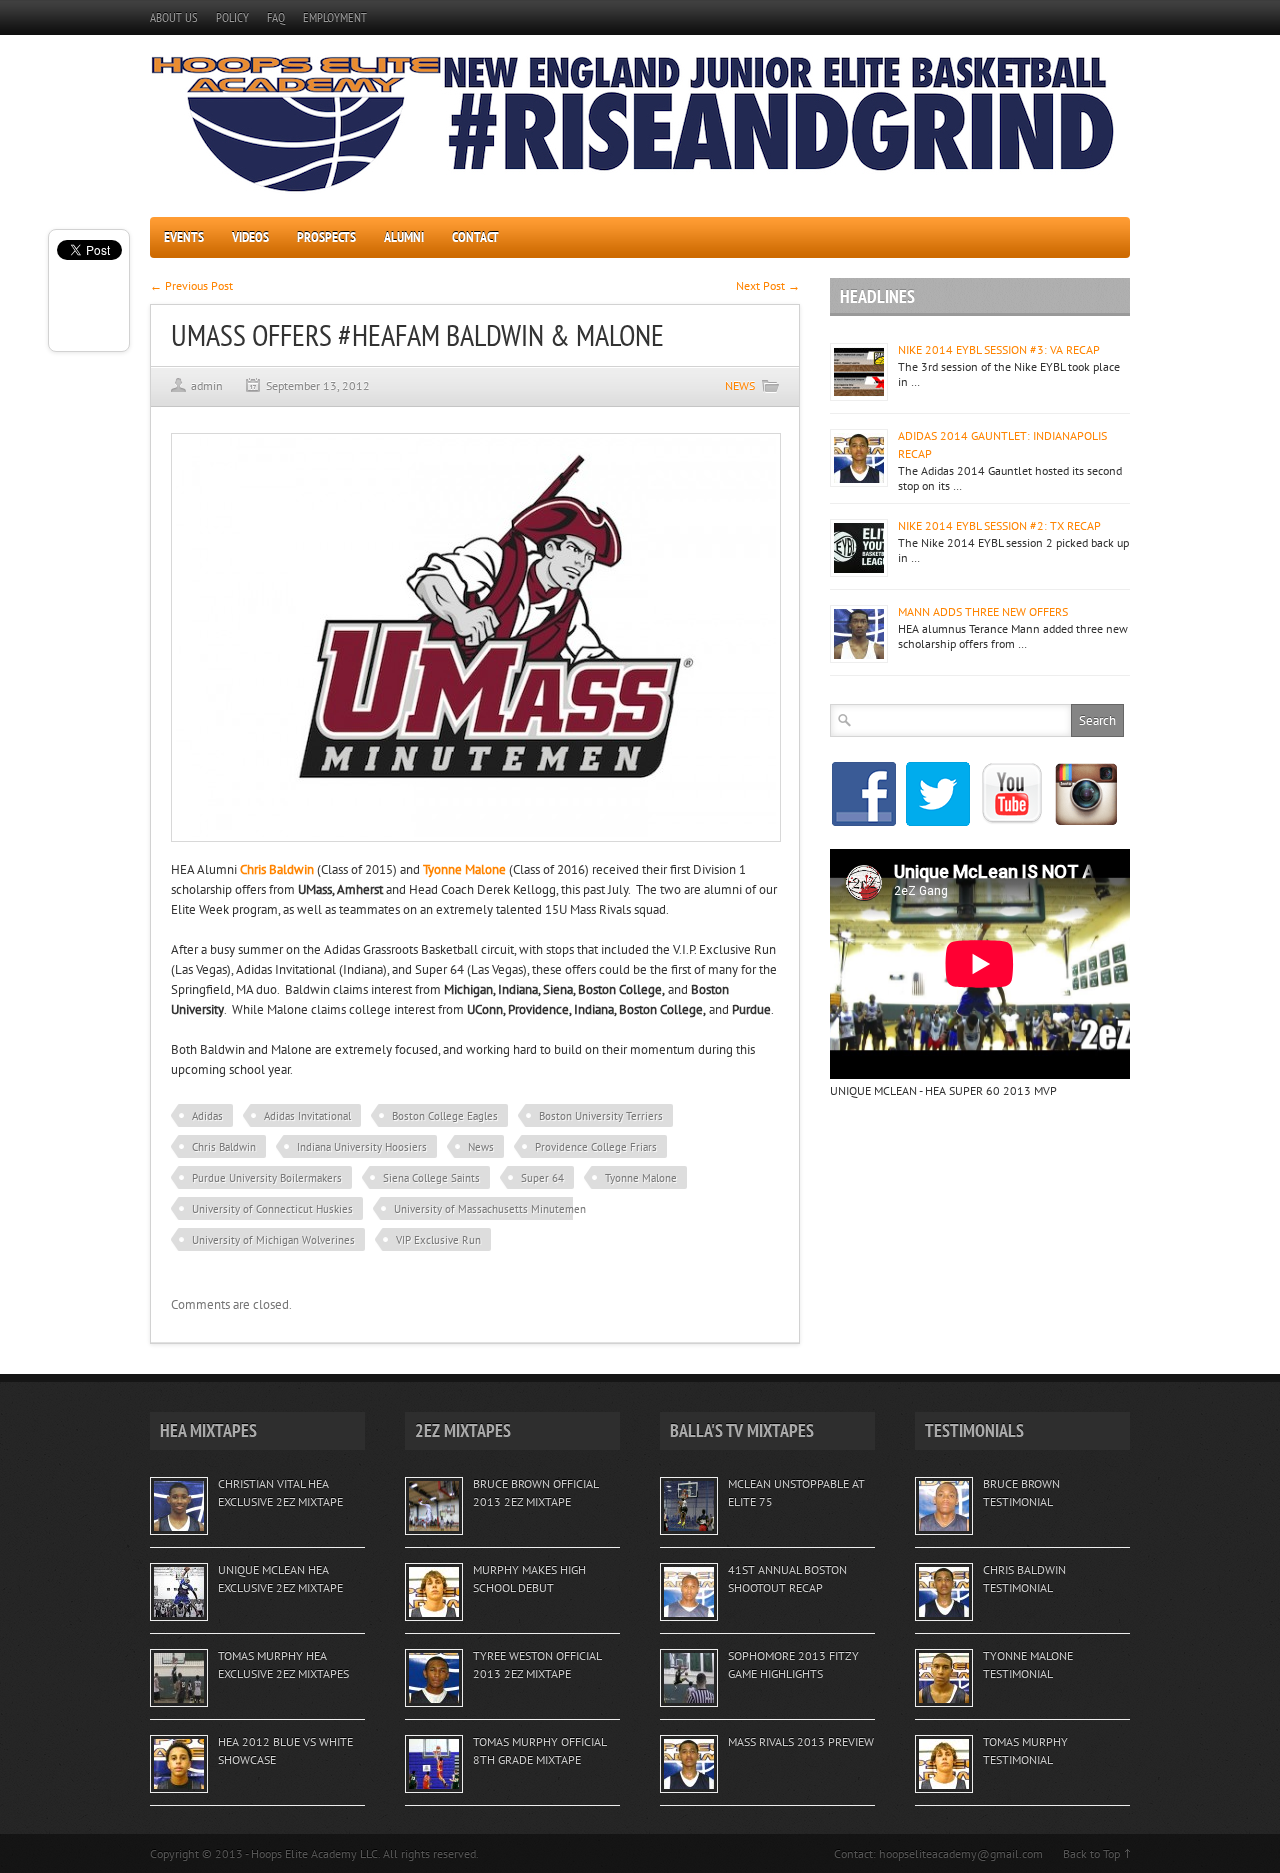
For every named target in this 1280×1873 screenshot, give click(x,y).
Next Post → (768, 285)
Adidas (207, 1116)
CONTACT (475, 237)
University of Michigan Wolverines (273, 1240)
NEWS (740, 385)
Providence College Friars (596, 1147)
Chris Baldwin (224, 1147)
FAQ (276, 17)
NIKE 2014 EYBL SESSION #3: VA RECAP (999, 349)
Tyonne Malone (641, 1178)
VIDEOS (250, 237)
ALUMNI (404, 237)
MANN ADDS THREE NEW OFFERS (983, 611)
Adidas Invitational (307, 1116)
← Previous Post (191, 285)
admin (207, 385)
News (481, 1147)
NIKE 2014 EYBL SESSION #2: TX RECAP (999, 525)
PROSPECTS (326, 237)
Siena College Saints (431, 1178)
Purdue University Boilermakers (267, 1178)
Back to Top (1091, 1853)
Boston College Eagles (445, 1116)
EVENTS (184, 237)
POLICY (232, 17)
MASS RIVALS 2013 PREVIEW (801, 1741)
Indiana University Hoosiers (362, 1147)
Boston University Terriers (601, 1116)
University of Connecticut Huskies (272, 1209)
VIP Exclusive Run (438, 1240)
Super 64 (542, 1178)
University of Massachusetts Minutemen (490, 1209)
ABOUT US (174, 17)
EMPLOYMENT (335, 17)
